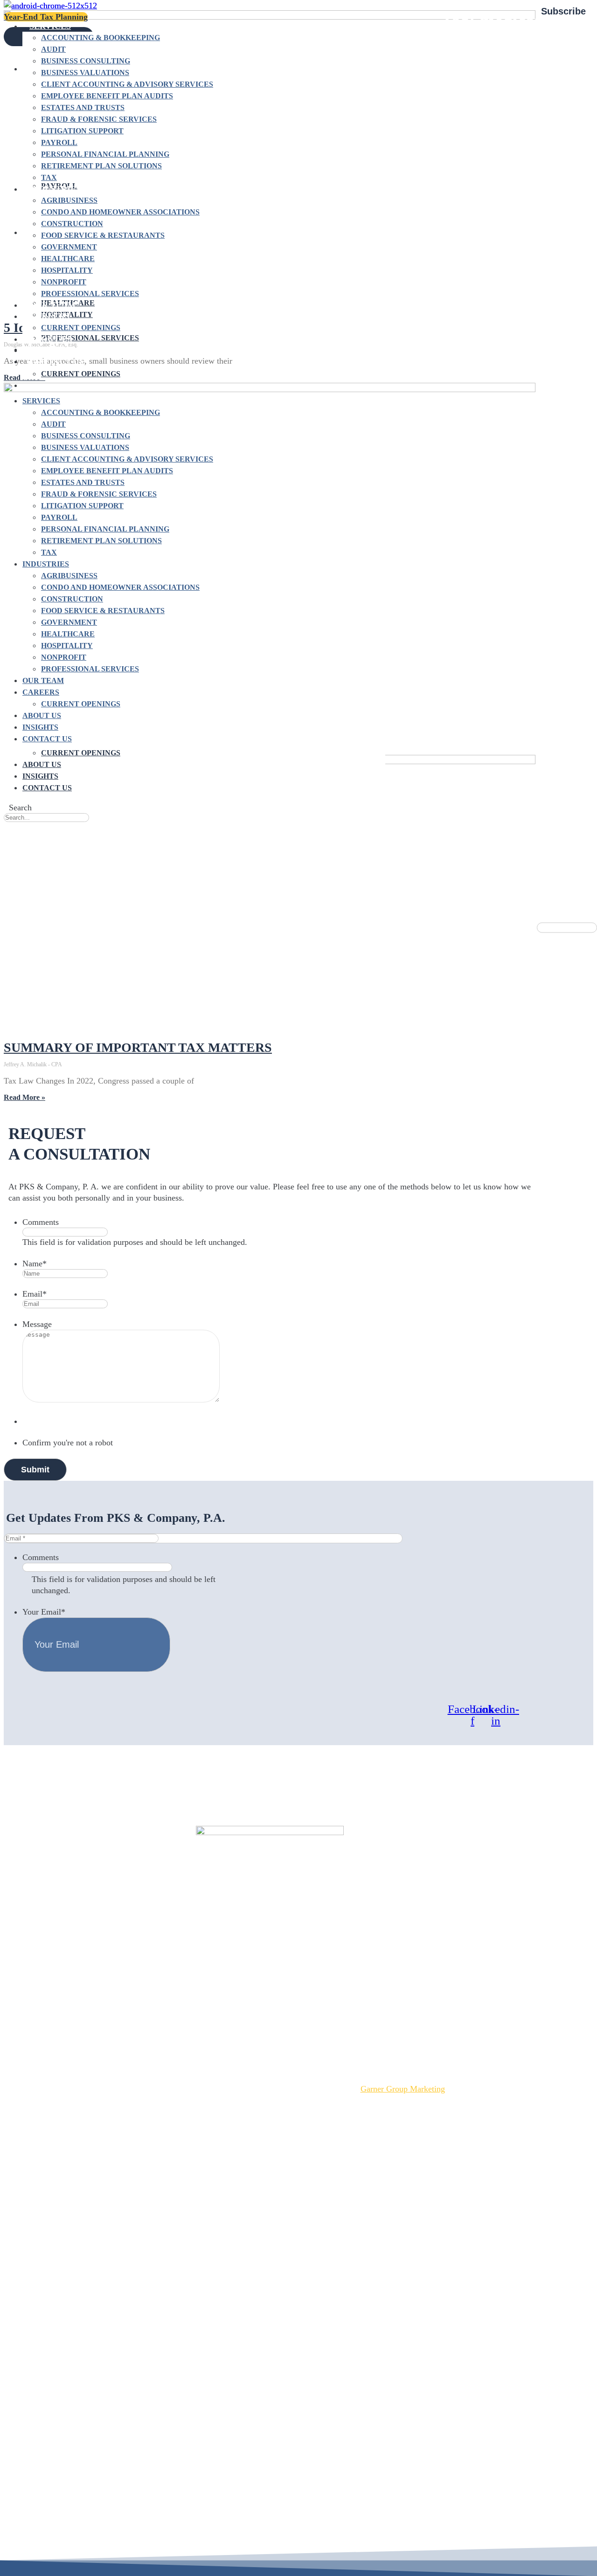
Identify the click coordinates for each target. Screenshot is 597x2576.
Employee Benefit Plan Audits (107, 96)
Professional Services (90, 294)
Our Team (52, 305)
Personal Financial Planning (105, 154)
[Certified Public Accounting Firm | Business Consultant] (50, 6)
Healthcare (68, 259)
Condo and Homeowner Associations (120, 212)
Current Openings (81, 328)
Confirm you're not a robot (68, 1443)
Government (69, 247)
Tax (49, 177)
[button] (20, 828)
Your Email (44, 1612)
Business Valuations (85, 73)
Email (35, 1294)
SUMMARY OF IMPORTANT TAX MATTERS (138, 1047)
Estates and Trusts (83, 107)
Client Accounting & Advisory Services (127, 84)
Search (20, 808)
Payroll (59, 142)
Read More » (24, 1097)
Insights (40, 776)
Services (50, 26)
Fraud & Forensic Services (99, 119)
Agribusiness (69, 200)
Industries (55, 189)
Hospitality (67, 270)
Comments (41, 1222)
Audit (53, 49)
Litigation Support (82, 131)
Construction (72, 224)
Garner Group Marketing (403, 2089)
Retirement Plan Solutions (101, 166)
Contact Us (47, 788)
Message (37, 1324)
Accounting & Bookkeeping (101, 38)
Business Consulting (86, 61)
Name (35, 1264)
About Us (42, 764)
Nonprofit (64, 282)
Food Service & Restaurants (103, 235)
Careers (49, 316)
